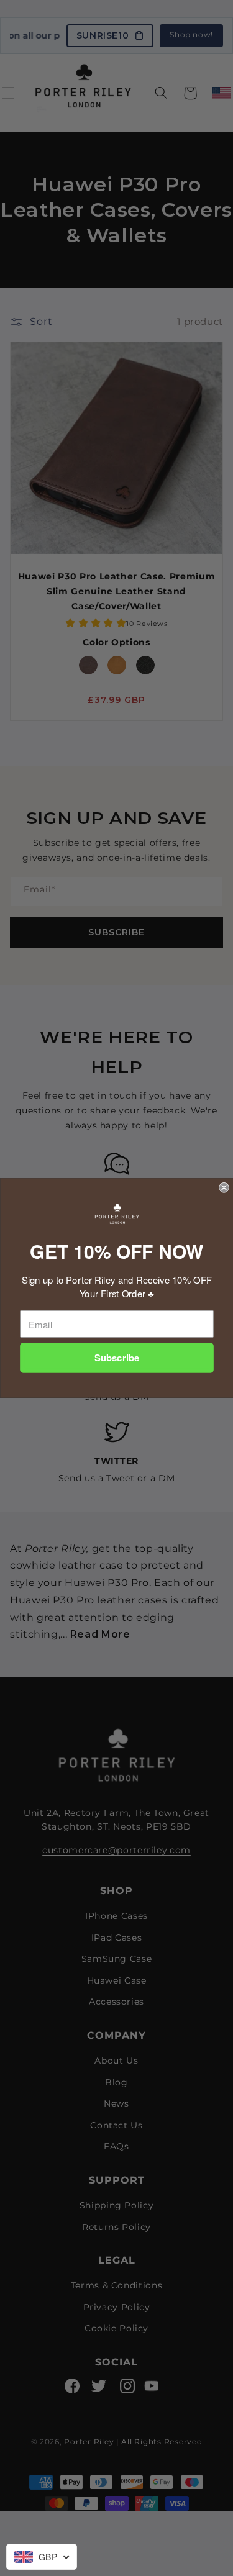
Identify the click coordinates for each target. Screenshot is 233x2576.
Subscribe (116, 1358)
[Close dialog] (224, 1188)
